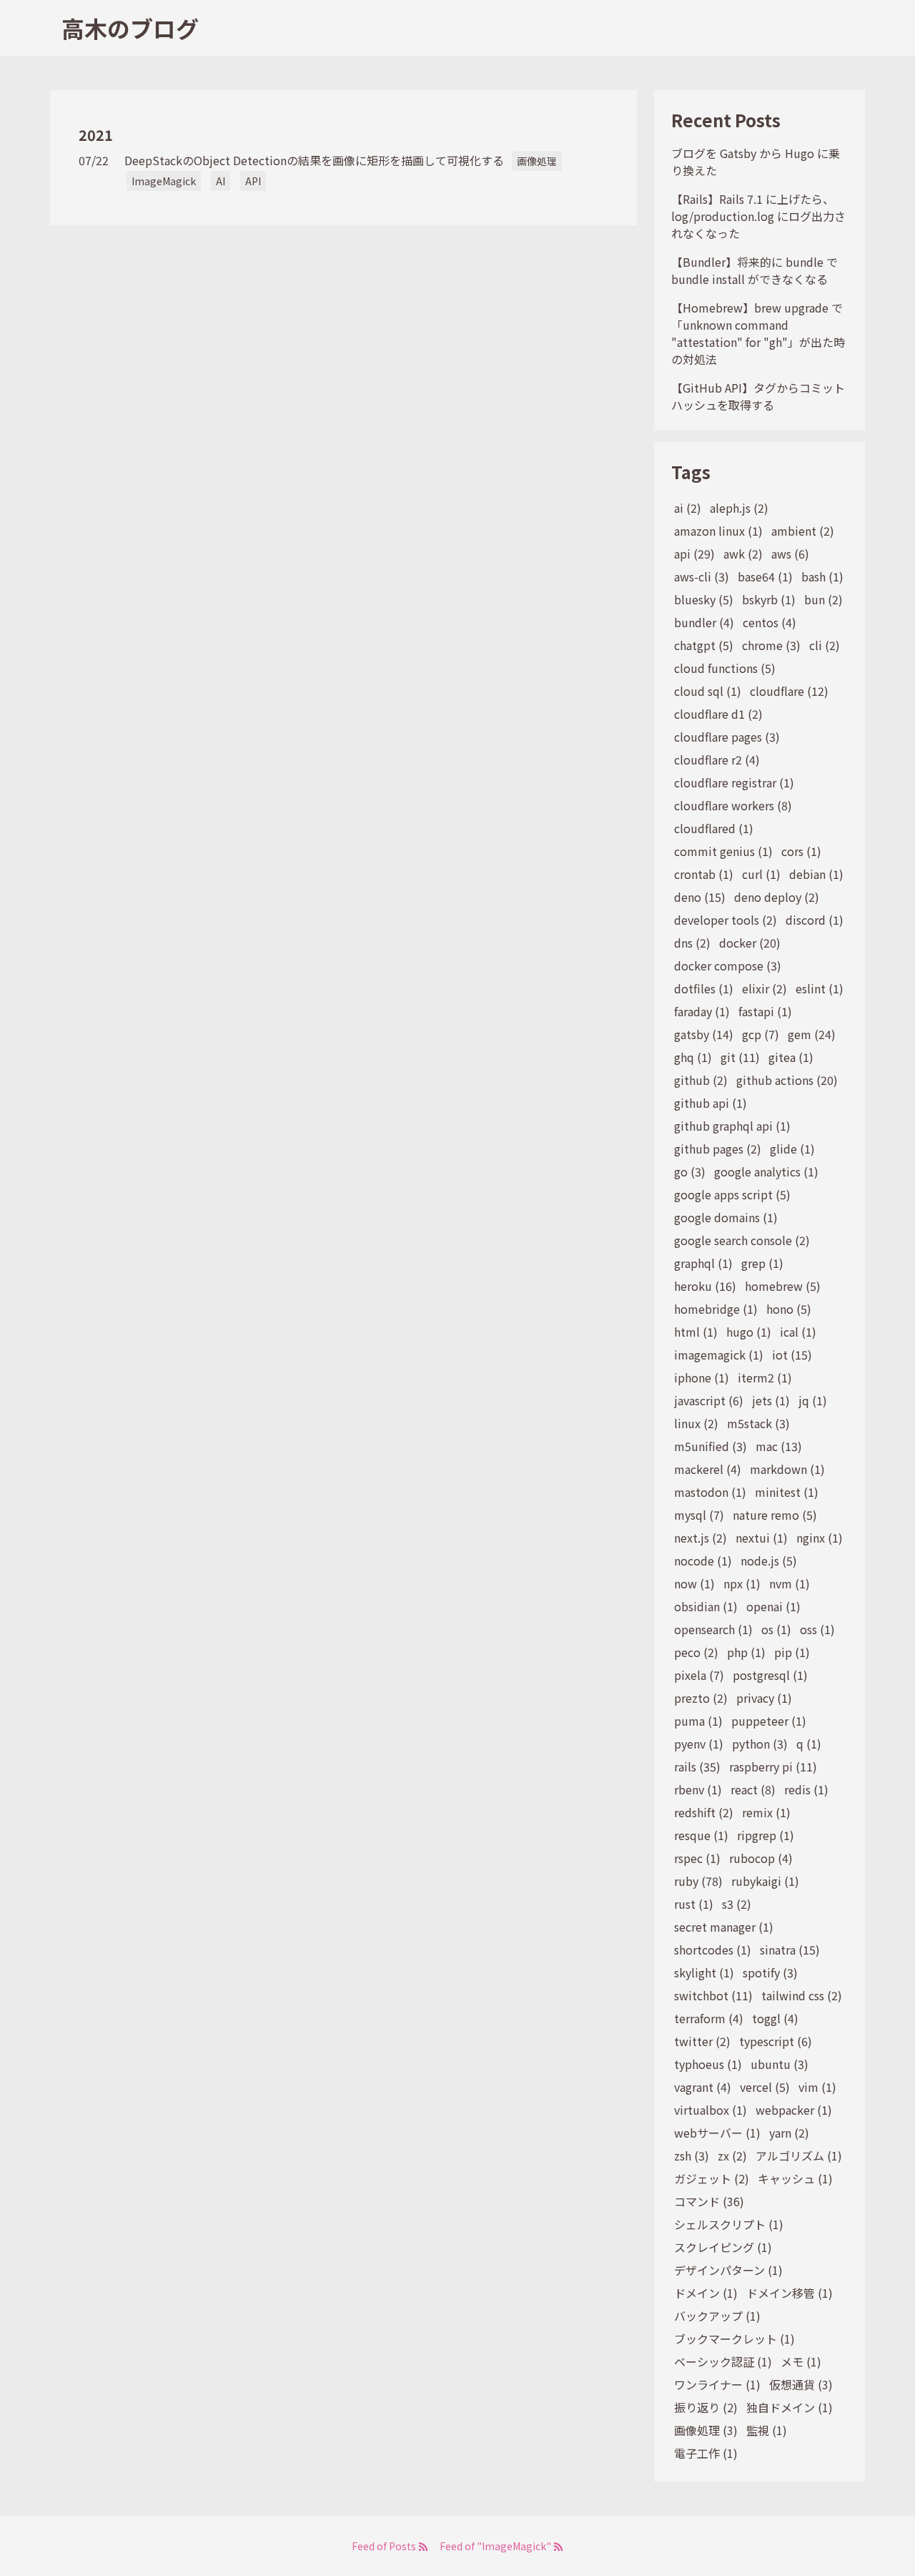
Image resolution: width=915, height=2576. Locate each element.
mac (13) (779, 1446)
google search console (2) (742, 1240)
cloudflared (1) (714, 828)
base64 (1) (765, 576)
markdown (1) (787, 1469)
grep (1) (762, 1263)
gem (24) (812, 1034)
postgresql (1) (770, 1675)
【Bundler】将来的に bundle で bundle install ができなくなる (755, 270)
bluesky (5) (704, 599)
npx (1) (742, 1583)
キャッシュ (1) (795, 2178)
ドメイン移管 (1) (790, 2293)
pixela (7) (699, 1675)
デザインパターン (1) (728, 2270)
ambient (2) (803, 531)
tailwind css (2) (802, 1995)
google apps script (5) (732, 1194)
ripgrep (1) (766, 1835)
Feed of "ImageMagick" (496, 2546)
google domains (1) (726, 1217)
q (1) (809, 1744)
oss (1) (817, 1629)
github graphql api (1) (732, 1126)
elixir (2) (765, 988)
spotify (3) (770, 1972)
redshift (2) (704, 1812)
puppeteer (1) (769, 1721)
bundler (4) (704, 622)
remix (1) (766, 1812)
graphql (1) (703, 1263)
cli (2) (825, 645)
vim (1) (817, 2087)
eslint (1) (820, 988)
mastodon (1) (710, 1492)
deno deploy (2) (777, 897)
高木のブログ (130, 28)
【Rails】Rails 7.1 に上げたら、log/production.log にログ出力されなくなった (758, 216)
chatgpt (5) (704, 645)
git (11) (740, 1057)
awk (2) (743, 554)
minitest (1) (787, 1492)
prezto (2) (701, 1698)
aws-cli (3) (702, 576)
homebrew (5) (783, 1286)
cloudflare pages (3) (727, 737)
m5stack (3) (758, 1423)
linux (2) (696, 1423)
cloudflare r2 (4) (717, 759)
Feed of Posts (385, 2546)
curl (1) (761, 874)
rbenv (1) (698, 1789)
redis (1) (806, 1789)
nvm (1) (790, 1583)
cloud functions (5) (725, 668)
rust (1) (694, 1904)
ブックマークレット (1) (735, 2339)
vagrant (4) (703, 2087)
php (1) (746, 1652)
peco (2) (696, 1652)
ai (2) (688, 508)
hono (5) (789, 1309)
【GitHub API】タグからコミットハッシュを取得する (758, 396)
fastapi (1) (765, 1011)
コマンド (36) (709, 2201)
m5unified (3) (711, 1446)
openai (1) (773, 1606)
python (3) (760, 1744)
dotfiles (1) (704, 988)
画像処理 (537, 161)
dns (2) (692, 943)
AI (221, 181)
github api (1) (711, 1103)
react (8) (753, 1789)
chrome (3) (771, 645)
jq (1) (813, 1400)
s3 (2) (737, 1904)
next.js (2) (701, 1538)
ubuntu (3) (780, 2064)
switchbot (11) (713, 1995)
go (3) (690, 1171)
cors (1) (801, 851)
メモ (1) (801, 2361)
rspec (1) (697, 1858)
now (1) (694, 1583)
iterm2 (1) (765, 1377)
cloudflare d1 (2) (718, 714)
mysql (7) (699, 1515)
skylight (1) (704, 1972)
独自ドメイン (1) (790, 2407)
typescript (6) (776, 2041)
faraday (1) (702, 1011)
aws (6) (790, 554)
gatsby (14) (704, 1034)
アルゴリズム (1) (799, 2155)
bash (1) (822, 576)
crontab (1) (704, 874)
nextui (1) (762, 1538)
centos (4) (770, 622)
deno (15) (700, 897)
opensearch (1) (713, 1629)
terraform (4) (709, 2018)
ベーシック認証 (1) (723, 2361)
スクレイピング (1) (723, 2247)
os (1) (776, 1629)
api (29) (694, 554)
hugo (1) (749, 1332)
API (253, 181)
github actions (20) (787, 1080)
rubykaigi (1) (765, 1881)
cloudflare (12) (789, 691)
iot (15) (792, 1355)
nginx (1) (820, 1538)
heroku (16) (705, 1286)
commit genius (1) (723, 851)
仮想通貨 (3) (801, 2384)
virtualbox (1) (711, 2110)
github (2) (701, 1080)
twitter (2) (702, 2041)
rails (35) (697, 1766)
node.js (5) (769, 1560)
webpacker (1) (794, 2110)
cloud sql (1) (708, 691)
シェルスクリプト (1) (729, 2224)
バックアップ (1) (717, 2316)
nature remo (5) (775, 1515)
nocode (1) (703, 1560)
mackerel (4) (708, 1469)
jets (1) (771, 1400)
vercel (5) (765, 2087)
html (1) (696, 1332)
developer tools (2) (726, 920)
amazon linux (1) (718, 531)
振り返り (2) (706, 2407)
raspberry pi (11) (773, 1766)
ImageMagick (164, 181)
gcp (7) (761, 1034)
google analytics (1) (766, 1171)
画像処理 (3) (706, 2430)
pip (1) (792, 1652)
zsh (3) (692, 2155)
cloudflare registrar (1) (734, 782)
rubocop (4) (761, 1858)
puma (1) (698, 1721)
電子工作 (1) (706, 2453)
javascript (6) (709, 1400)
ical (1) (798, 1332)
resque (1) (701, 1835)
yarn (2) (789, 2133)
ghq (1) (693, 1057)
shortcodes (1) (713, 1950)
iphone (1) (702, 1377)
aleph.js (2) (739, 508)
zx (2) (732, 2155)
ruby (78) (698, 1881)
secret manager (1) (724, 1927)
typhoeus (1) (708, 2064)
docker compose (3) (728, 965)
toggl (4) (775, 2018)
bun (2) (823, 599)
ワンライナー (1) (717, 2384)
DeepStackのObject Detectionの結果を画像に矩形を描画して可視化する (314, 160)
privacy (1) (764, 1698)
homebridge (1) (716, 1309)
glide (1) (792, 1149)
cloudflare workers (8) (733, 805)
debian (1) (816, 874)
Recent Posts (726, 120)
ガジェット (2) (712, 2178)
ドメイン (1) (706, 2293)
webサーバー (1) (717, 2133)
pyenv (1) (699, 1744)
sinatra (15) (790, 1950)
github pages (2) (718, 1149)
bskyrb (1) (769, 599)
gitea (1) (791, 1057)
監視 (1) (767, 2430)
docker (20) (750, 943)
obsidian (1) (706, 1606)
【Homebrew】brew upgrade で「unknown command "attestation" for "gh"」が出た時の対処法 (758, 333)
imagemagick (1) (719, 1355)
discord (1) (815, 920)
